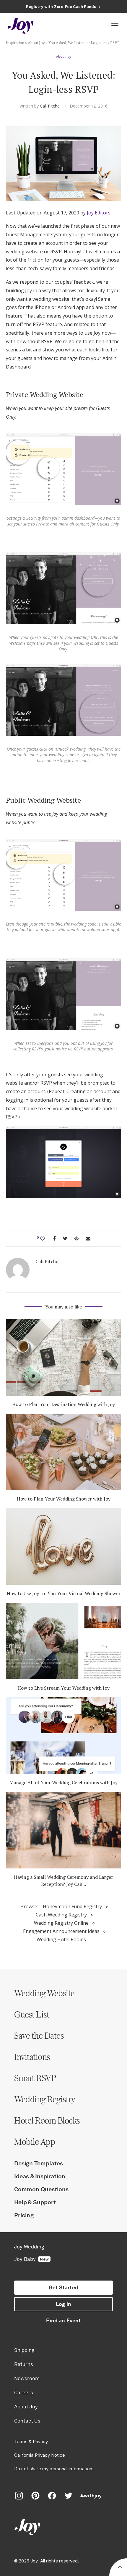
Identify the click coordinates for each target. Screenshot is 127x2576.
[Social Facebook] (52, 2496)
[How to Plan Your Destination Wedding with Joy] (63, 1357)
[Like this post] (43, 1238)
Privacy (40, 2442)
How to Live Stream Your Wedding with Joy (63, 1688)
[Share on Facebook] (54, 1238)
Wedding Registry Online (61, 1923)
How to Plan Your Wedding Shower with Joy (64, 1499)
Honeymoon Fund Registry (72, 1906)
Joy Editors (99, 213)
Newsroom (27, 2378)
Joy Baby (31, 2259)
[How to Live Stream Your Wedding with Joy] (63, 1641)
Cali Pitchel (50, 106)
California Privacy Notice (40, 2455)
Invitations (32, 2057)
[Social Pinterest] (35, 2496)
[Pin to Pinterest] (76, 1238)
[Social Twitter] (69, 2496)
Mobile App (35, 2142)
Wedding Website (44, 1993)
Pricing (24, 2215)
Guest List (32, 2014)
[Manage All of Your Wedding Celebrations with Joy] (63, 1736)
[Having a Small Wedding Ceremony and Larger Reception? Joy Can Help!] (63, 1830)
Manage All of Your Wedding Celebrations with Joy (63, 1782)
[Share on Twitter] (65, 1238)
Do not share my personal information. (54, 2469)
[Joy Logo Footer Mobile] (63, 2528)
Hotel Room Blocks (47, 2120)
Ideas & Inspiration (40, 2176)
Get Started (63, 2288)
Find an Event (63, 2321)
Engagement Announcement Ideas (61, 1931)
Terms (21, 2442)
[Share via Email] (88, 1238)
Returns (24, 2364)
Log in (63, 2304)
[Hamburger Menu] (115, 26)
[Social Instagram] (19, 2496)
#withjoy (91, 2496)
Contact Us (27, 2421)
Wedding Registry (45, 2099)
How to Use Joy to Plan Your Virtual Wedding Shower (64, 1593)
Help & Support (35, 2202)
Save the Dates (39, 2035)
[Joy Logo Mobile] (21, 26)
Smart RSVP (35, 2078)
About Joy (36, 43)
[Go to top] (120, 2568)
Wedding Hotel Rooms (61, 1939)
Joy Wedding (29, 2247)
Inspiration (15, 43)
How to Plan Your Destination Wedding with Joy (63, 1404)
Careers (24, 2392)
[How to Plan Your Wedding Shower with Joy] (63, 1452)
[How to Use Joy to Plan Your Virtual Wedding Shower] (63, 1546)
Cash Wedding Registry (61, 1915)
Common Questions (41, 2189)
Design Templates (39, 2163)
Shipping (24, 2350)
